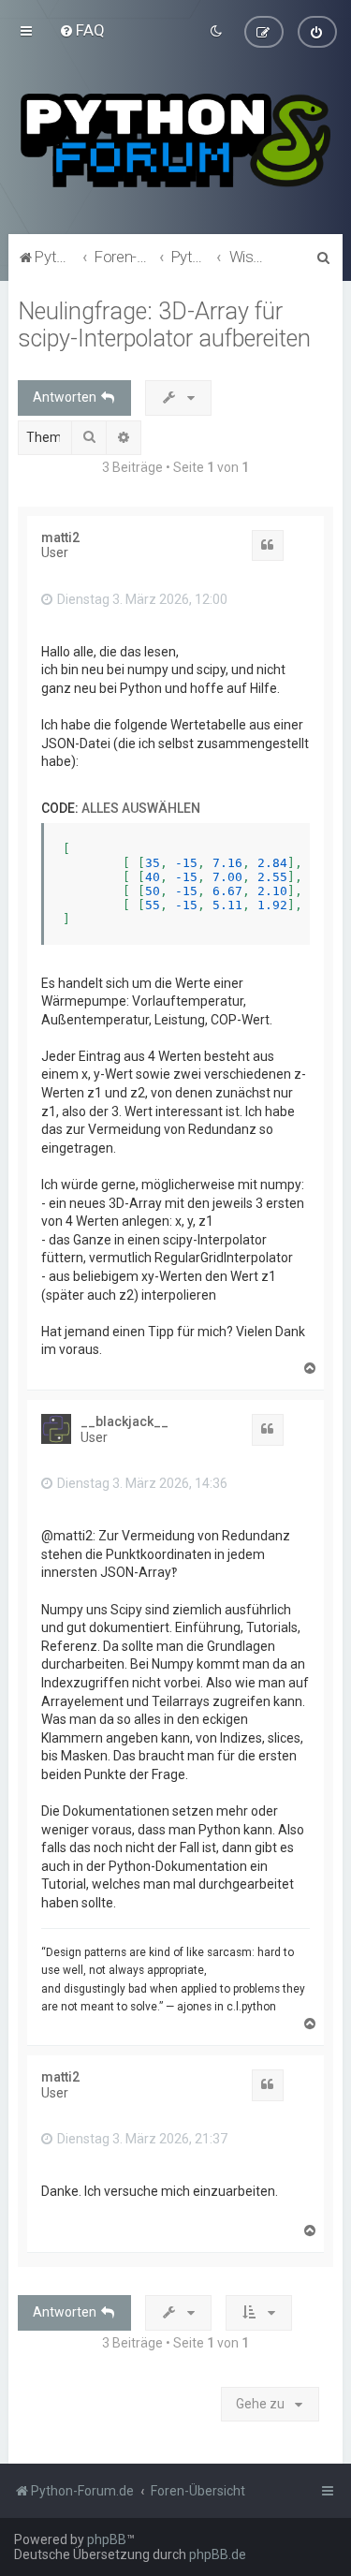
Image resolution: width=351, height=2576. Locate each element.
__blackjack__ (124, 1421)
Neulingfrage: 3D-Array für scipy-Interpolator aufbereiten (164, 325)
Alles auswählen (141, 808)
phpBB (107, 2539)
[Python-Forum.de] (175, 140)
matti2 (60, 537)
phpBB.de (218, 2554)
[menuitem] (82, 30)
